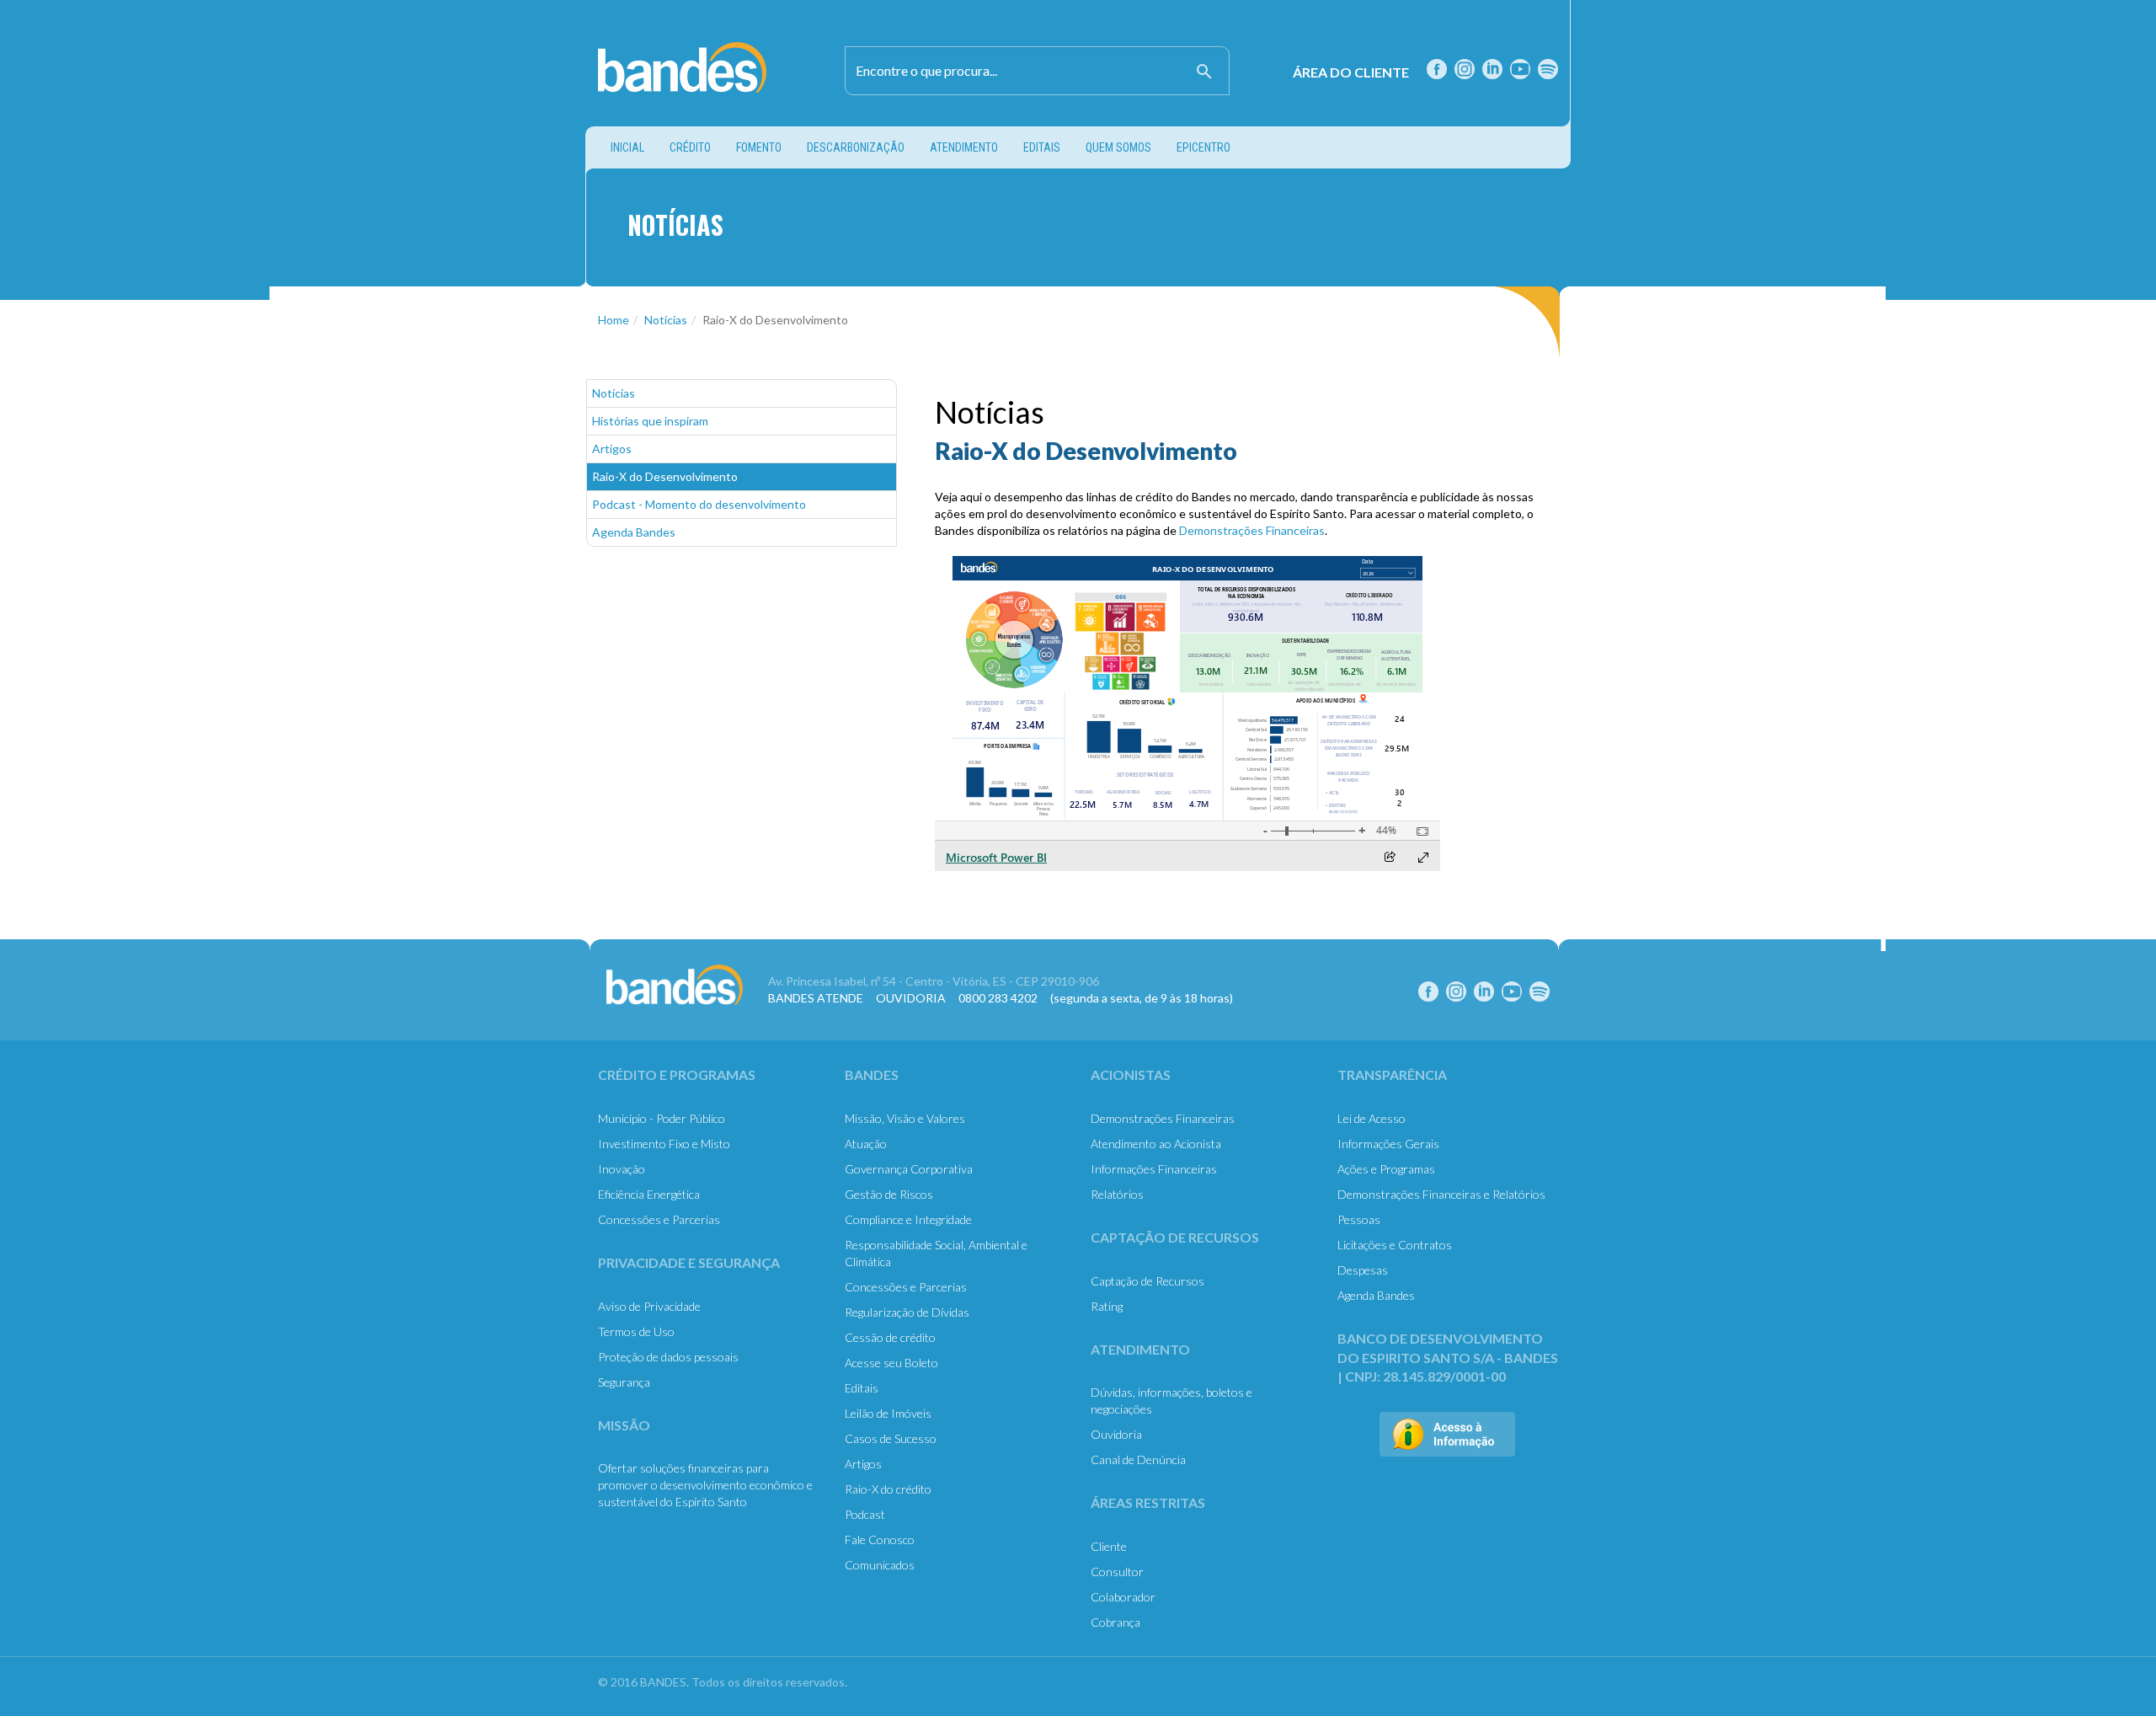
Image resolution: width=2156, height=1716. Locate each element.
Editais (1042, 147)
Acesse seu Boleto (891, 1363)
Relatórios (1117, 1194)
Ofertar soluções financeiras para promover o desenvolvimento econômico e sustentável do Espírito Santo (705, 1485)
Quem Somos (1118, 147)
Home (614, 320)
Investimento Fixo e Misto (664, 1144)
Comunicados (880, 1565)
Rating (1107, 1306)
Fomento (759, 147)
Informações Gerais (1388, 1144)
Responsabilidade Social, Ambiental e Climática (936, 1253)
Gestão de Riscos (889, 1194)
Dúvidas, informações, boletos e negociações (1171, 1401)
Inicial (634, 147)
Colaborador (1123, 1597)
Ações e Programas (1386, 1169)
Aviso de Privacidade (649, 1306)
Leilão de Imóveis (888, 1413)
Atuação (866, 1144)
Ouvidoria (1116, 1434)
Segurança (624, 1382)
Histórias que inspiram (650, 421)
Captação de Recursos (1147, 1281)
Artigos (612, 449)
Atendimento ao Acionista (1156, 1144)
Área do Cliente (1351, 72)
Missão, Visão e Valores (905, 1118)
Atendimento (964, 147)
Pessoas (1359, 1219)
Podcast (865, 1514)
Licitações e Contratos (1395, 1245)
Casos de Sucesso (891, 1438)
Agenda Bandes (634, 532)
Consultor (1117, 1572)
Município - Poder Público (662, 1118)
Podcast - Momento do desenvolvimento (699, 504)
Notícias (666, 320)
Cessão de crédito (890, 1337)
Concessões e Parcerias (659, 1219)
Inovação (622, 1169)
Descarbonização (856, 147)
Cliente (1109, 1546)
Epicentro (1203, 147)
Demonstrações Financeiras (1252, 530)
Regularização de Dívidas (907, 1312)
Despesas (1363, 1270)
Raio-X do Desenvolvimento (665, 476)
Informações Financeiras (1154, 1169)
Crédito (690, 147)
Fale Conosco (880, 1540)
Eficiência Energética (649, 1194)
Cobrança (1115, 1622)
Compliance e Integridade (908, 1219)
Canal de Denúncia (1138, 1459)
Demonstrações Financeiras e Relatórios (1441, 1194)
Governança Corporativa (909, 1169)
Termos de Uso (636, 1331)
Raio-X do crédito (888, 1489)
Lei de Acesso (1372, 1118)
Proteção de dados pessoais (668, 1357)
